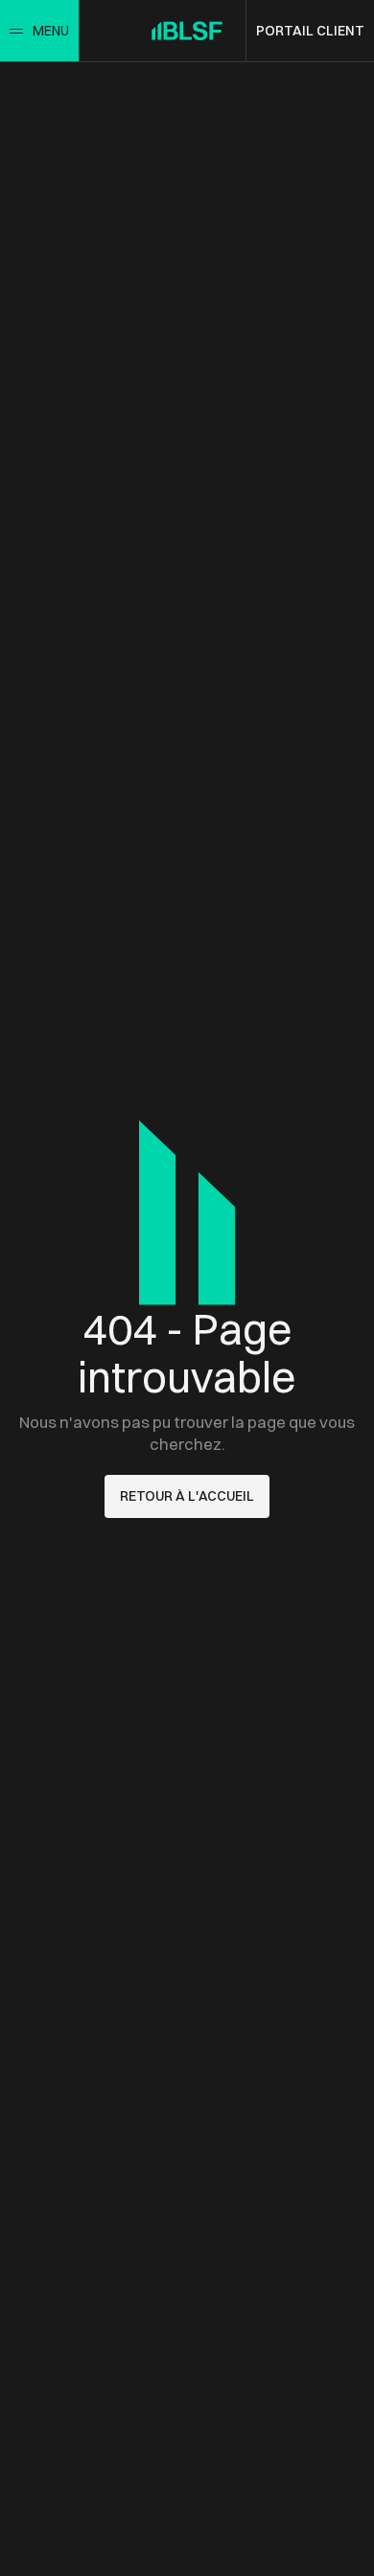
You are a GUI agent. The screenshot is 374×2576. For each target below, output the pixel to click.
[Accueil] (187, 31)
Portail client (310, 31)
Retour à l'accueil (187, 1496)
